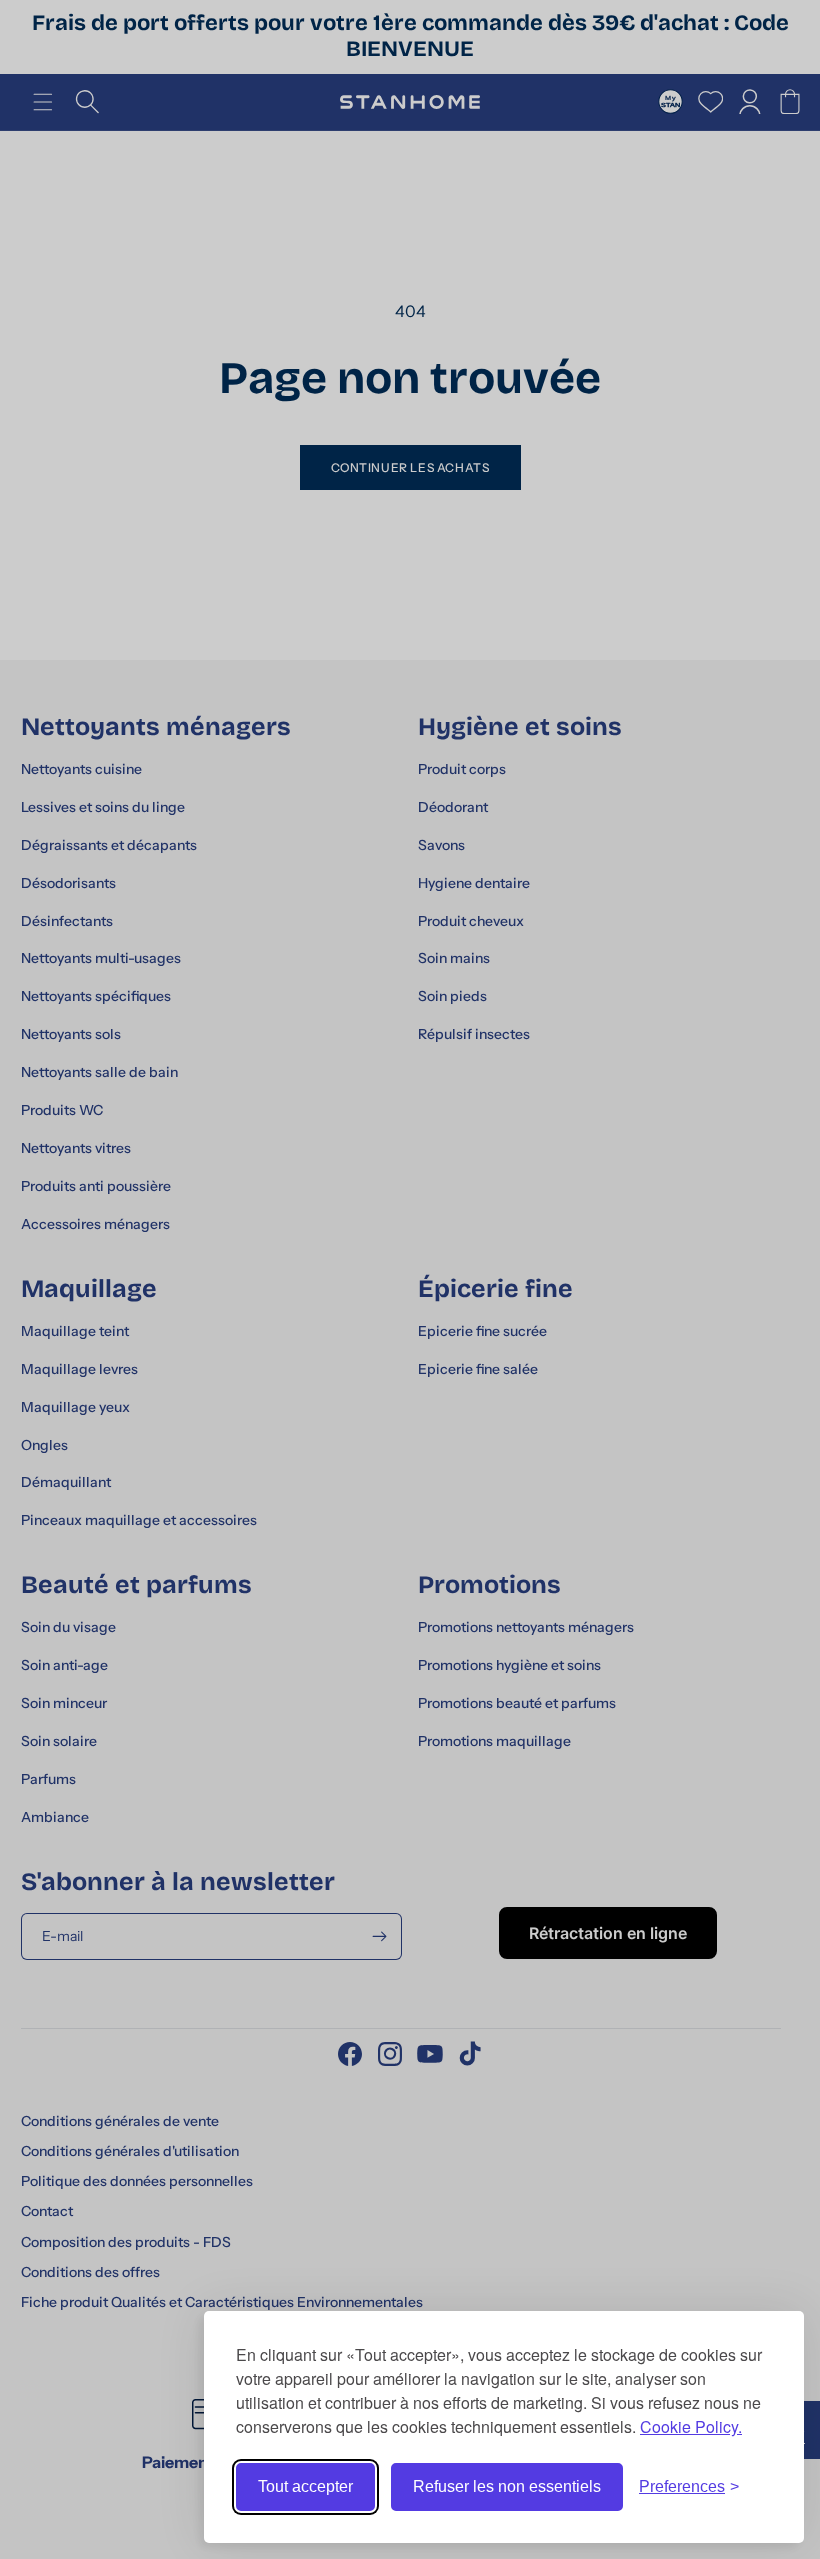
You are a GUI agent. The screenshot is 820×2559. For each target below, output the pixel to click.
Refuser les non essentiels (507, 2486)
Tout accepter (305, 2486)
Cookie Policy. (691, 2426)
